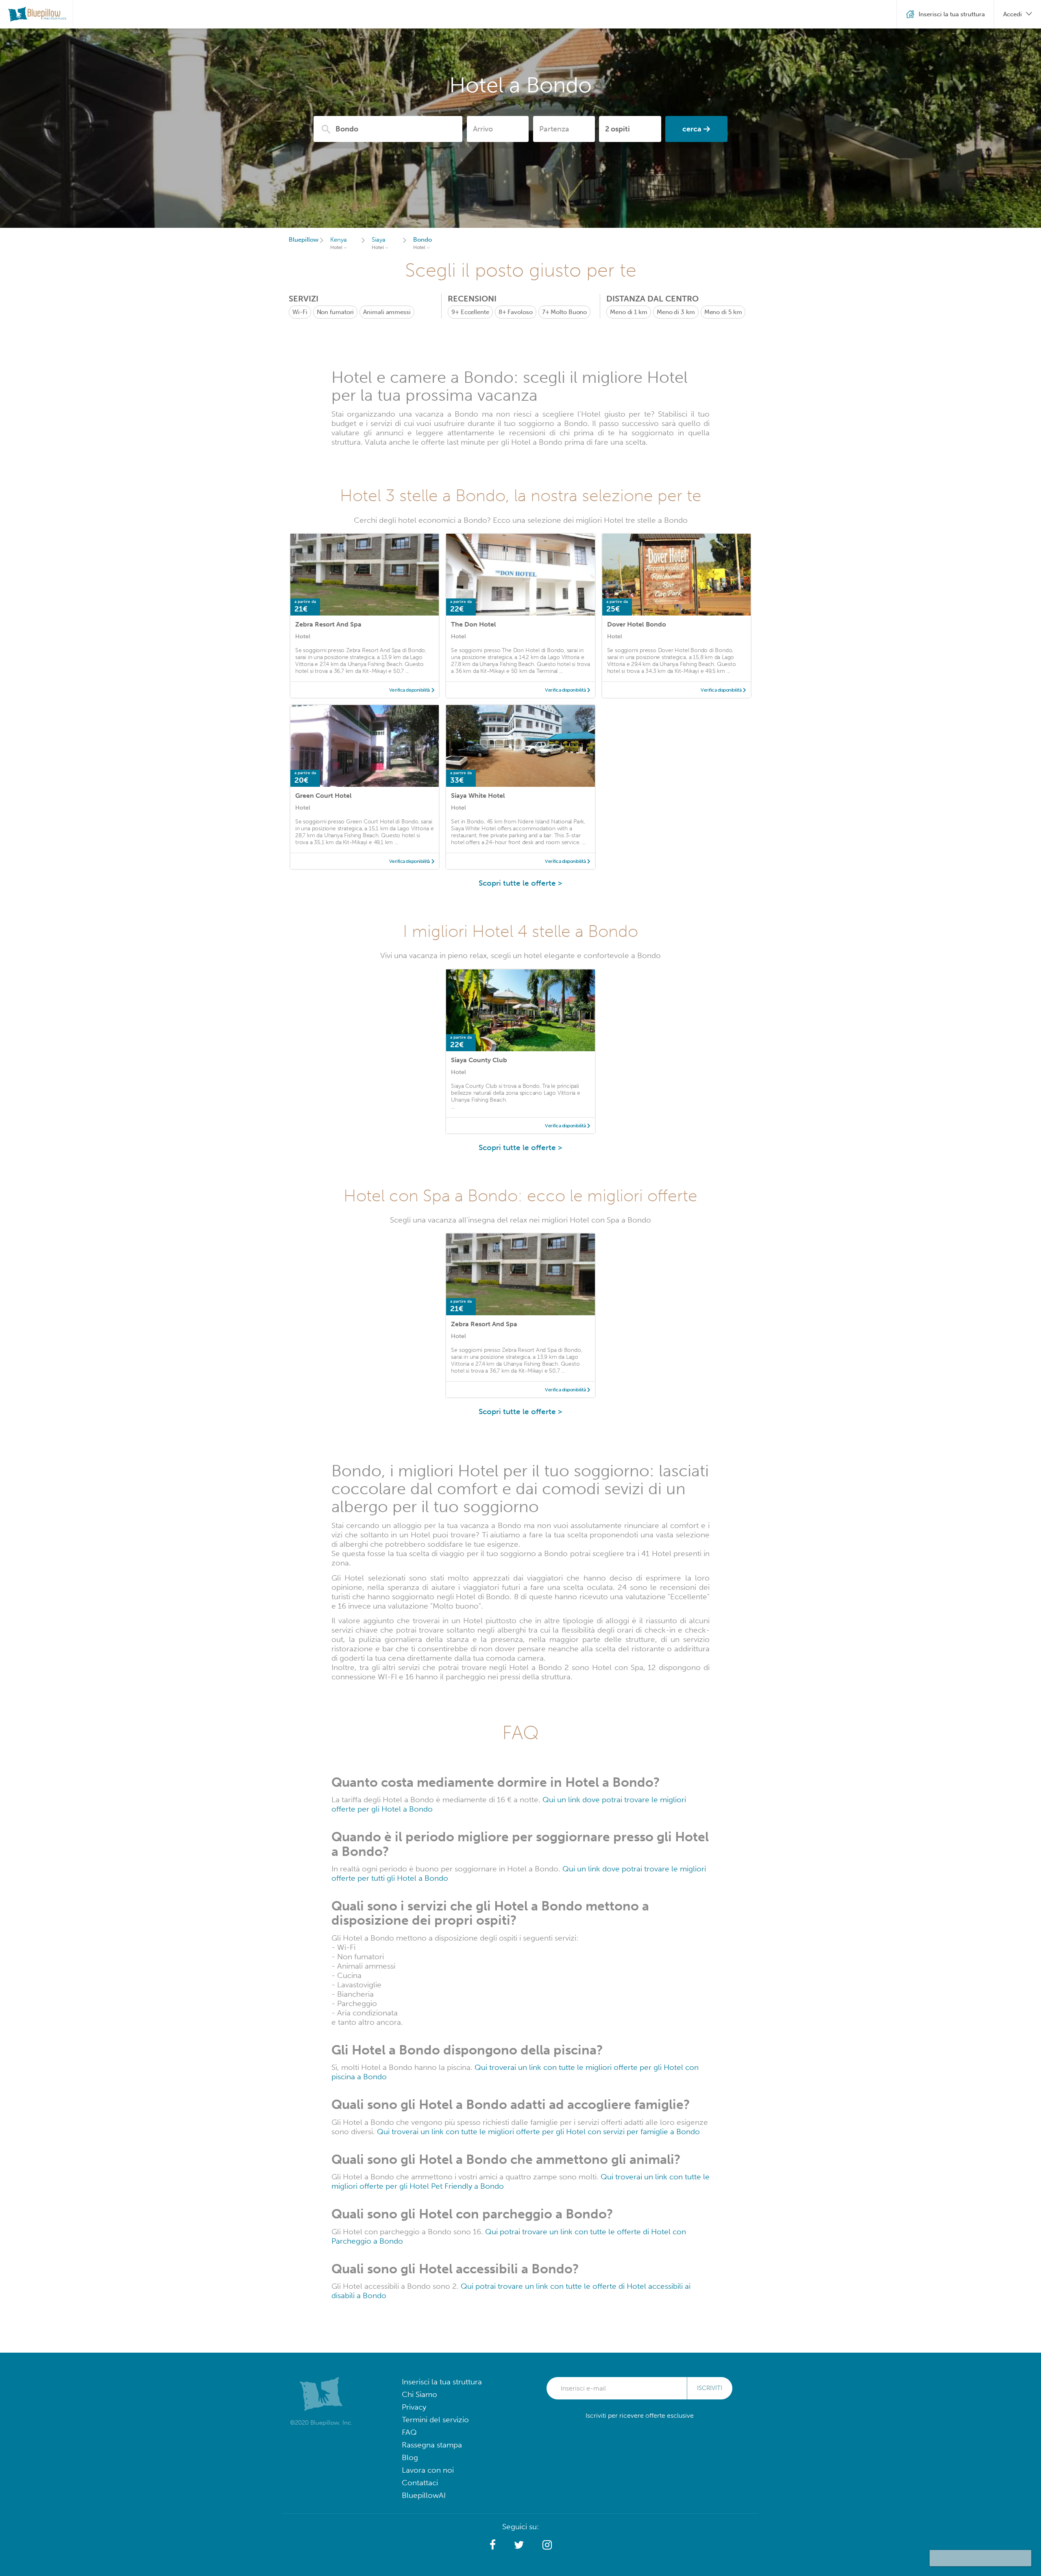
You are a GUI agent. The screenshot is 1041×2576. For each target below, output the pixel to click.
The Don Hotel (474, 624)
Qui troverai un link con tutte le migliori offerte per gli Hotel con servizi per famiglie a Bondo (538, 2132)
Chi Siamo (419, 2394)
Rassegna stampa (432, 2445)
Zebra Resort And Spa (328, 624)
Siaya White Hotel (478, 796)
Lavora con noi (428, 2470)
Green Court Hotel (323, 796)
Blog (410, 2457)
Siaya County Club (479, 1060)
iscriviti (710, 2388)
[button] (493, 2545)
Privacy (414, 2407)
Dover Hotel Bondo (637, 624)
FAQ (409, 2432)
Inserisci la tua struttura (442, 2382)
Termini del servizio (435, 2420)
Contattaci (420, 2483)
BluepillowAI (424, 2495)
